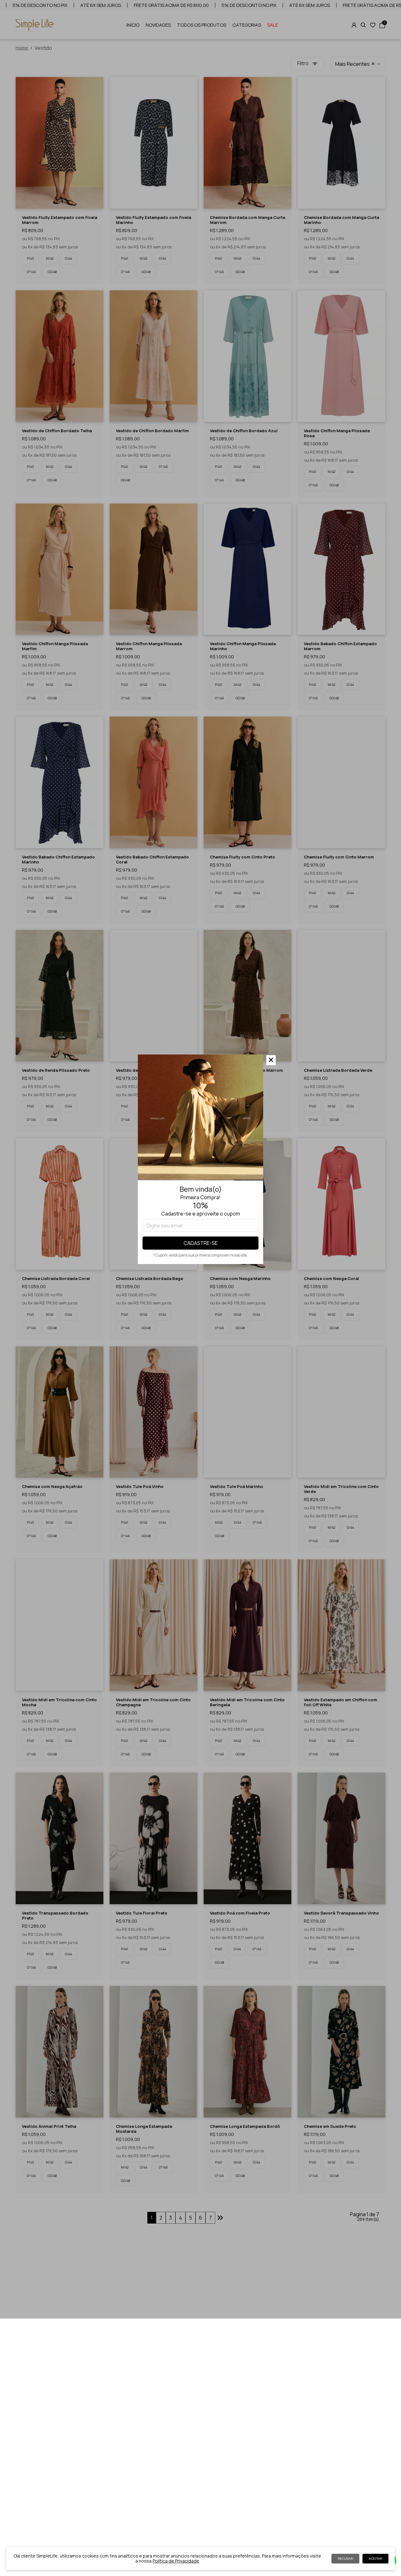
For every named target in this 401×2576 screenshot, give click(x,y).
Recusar (345, 2559)
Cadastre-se (201, 1243)
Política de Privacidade (176, 2561)
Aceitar (375, 2559)
